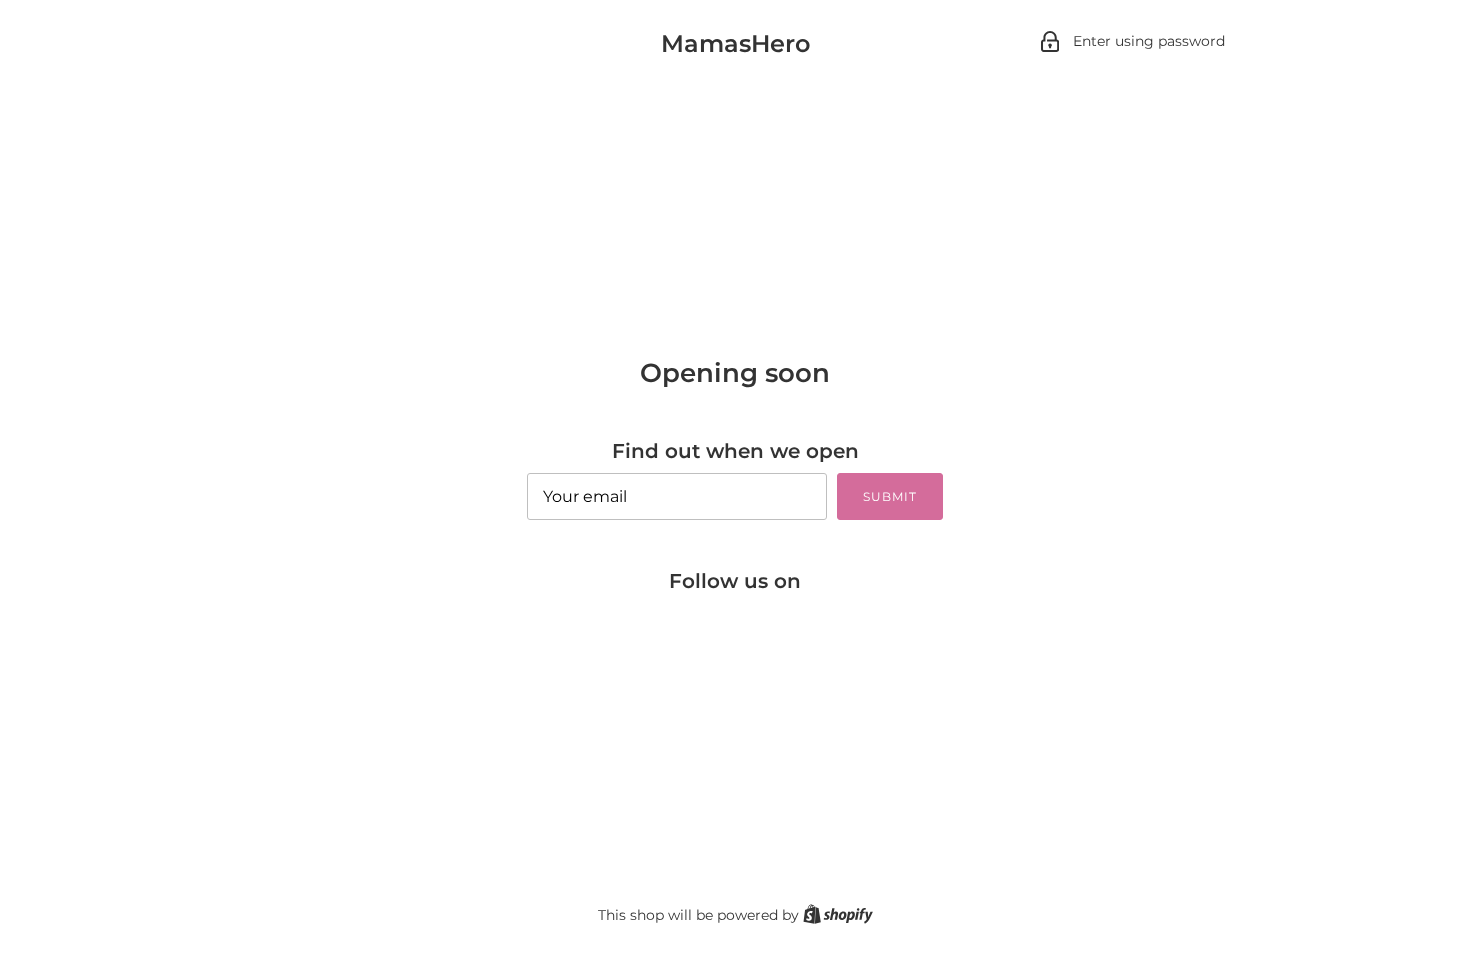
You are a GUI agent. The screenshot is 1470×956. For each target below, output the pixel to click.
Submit (890, 496)
